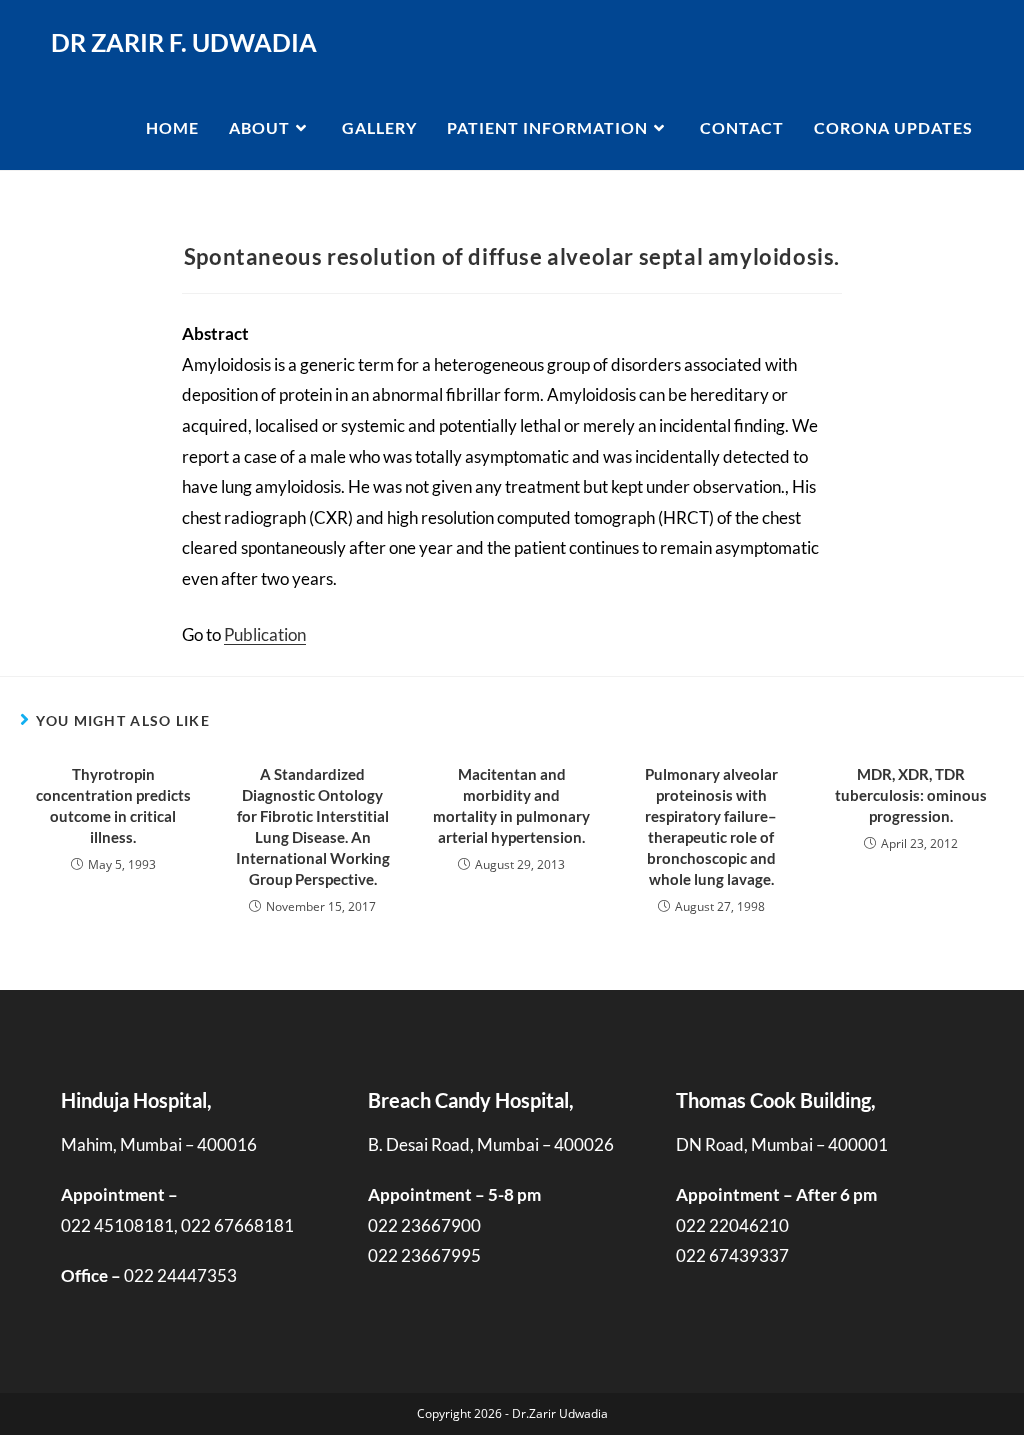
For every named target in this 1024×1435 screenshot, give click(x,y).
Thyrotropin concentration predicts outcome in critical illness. (113, 805)
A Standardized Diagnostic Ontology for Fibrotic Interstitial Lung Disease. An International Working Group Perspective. (313, 826)
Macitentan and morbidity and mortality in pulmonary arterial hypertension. (511, 805)
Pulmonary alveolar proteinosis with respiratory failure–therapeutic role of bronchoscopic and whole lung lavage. (711, 826)
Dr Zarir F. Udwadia (184, 42)
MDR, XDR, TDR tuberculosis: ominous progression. (911, 795)
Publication (265, 634)
